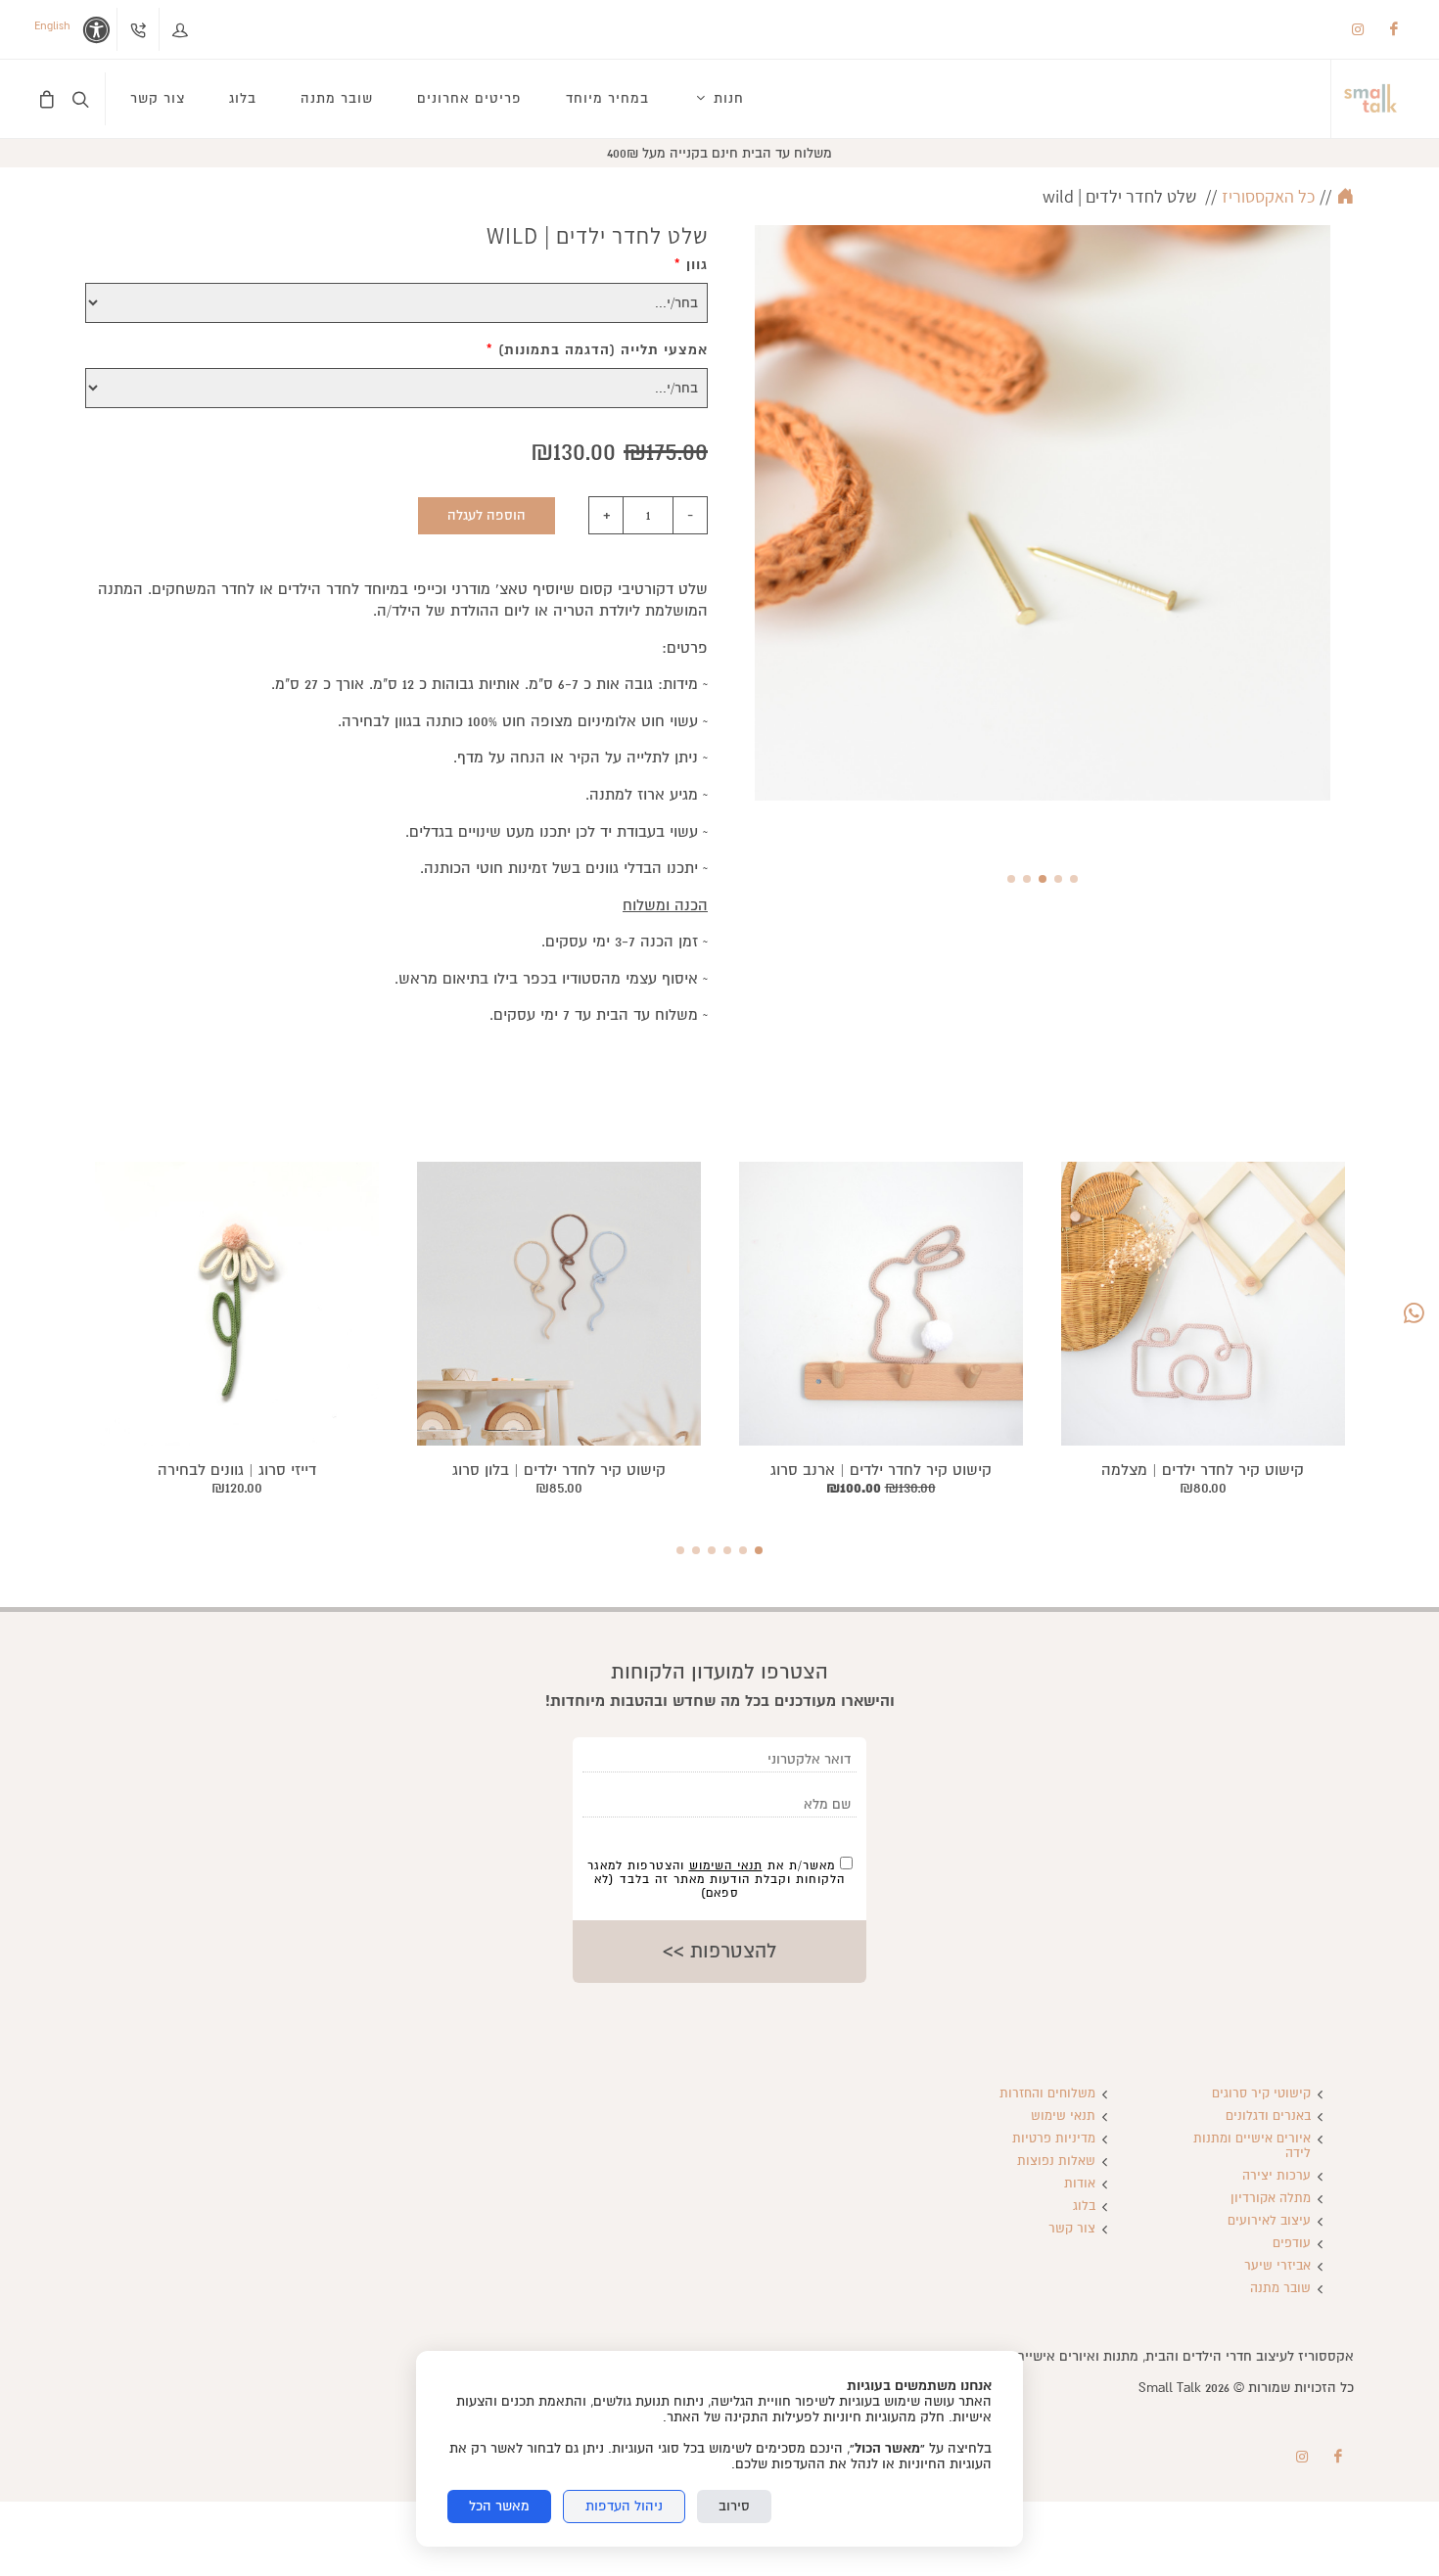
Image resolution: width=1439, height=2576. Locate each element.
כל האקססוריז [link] (1268, 196)
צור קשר (1072, 2229)
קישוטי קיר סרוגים (1261, 2094)
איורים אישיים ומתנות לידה (1252, 2146)
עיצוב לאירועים (1269, 2221)
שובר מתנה (1280, 2289)
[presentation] (1348, 537)
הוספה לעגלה (487, 515)
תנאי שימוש (1063, 2116)
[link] (1370, 99)
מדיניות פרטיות (1054, 2139)
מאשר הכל (499, 2506)
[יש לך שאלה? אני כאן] (1414, 1314)
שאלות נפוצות (1056, 2162)
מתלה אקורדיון (1271, 2199)
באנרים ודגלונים (1268, 2116)
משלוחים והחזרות (1047, 2094)
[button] (1074, 879)
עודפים (1292, 2244)
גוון (691, 265)
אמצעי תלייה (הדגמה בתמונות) (597, 350)
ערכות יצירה (1277, 2176)
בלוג (1084, 2207)
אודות (1080, 2184)
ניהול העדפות (624, 2506)
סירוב (734, 2506)
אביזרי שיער (1277, 2266)
